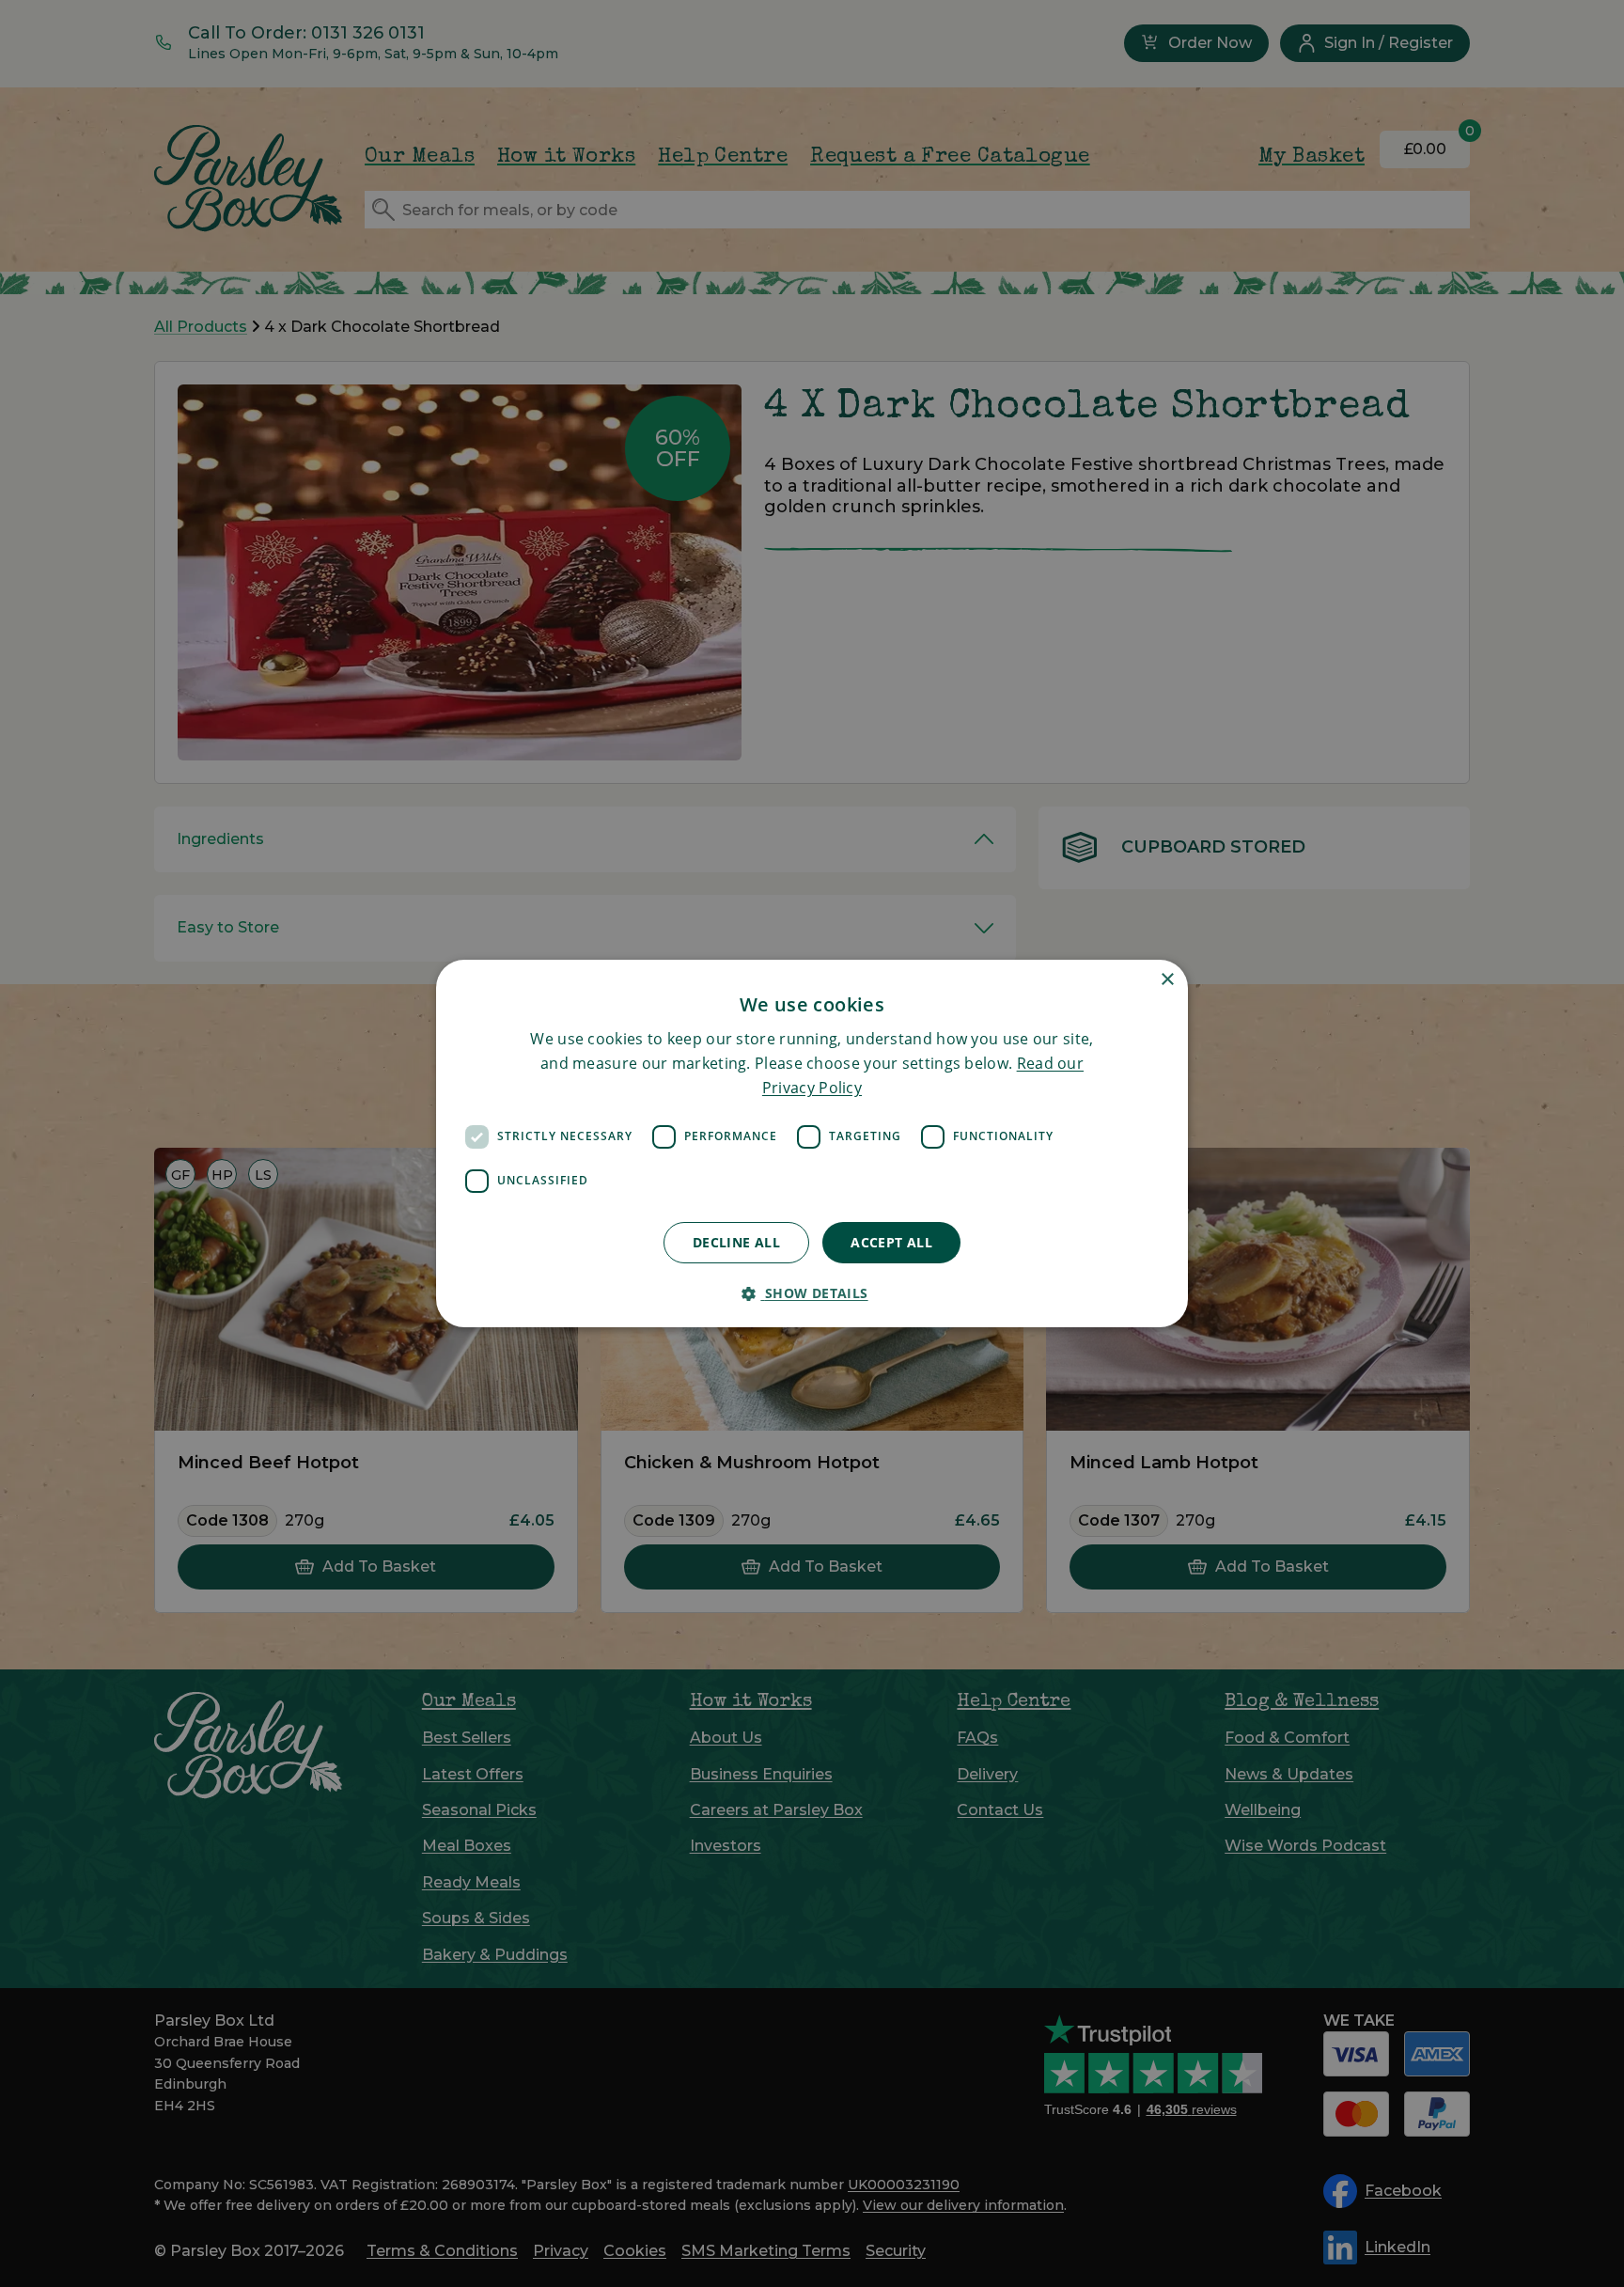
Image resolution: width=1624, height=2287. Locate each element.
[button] (812, 1293)
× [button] (1167, 980)
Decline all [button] (736, 1242)
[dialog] (812, 1144)
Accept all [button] (891, 1242)
